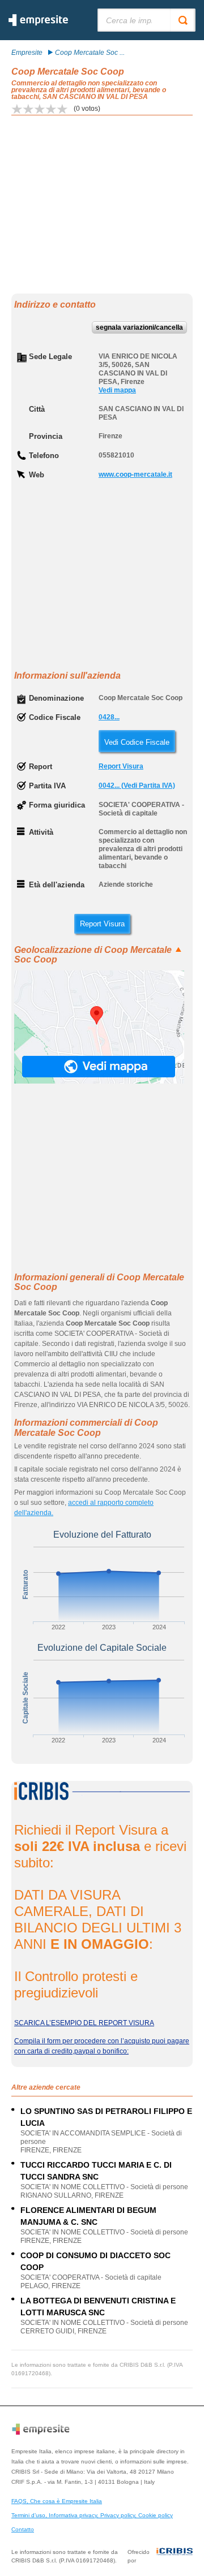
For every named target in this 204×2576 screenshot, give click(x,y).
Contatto (23, 2529)
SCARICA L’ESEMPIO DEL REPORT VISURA (84, 2023)
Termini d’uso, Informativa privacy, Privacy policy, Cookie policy (92, 2515)
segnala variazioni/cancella (139, 327)
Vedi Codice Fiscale (137, 742)
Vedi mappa (117, 390)
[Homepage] (38, 24)
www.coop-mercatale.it (135, 474)
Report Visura (121, 766)
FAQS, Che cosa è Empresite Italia (57, 2501)
